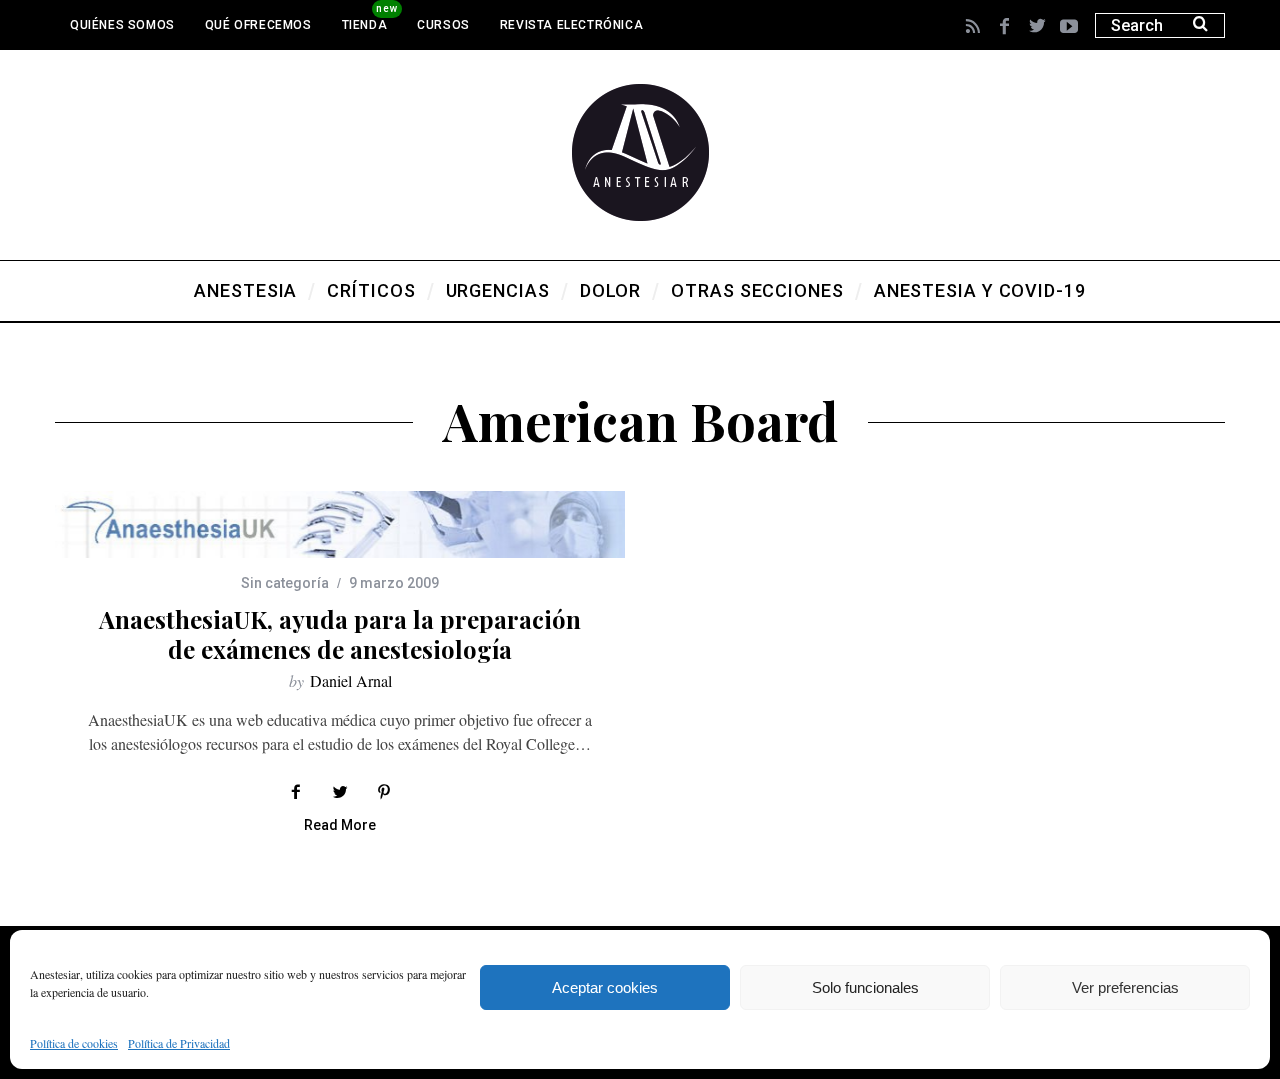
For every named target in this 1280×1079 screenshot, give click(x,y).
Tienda (365, 25)
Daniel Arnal (351, 680)
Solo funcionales (865, 987)
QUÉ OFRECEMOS (258, 25)
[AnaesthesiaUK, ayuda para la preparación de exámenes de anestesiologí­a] (340, 524)
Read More (340, 825)
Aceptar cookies (605, 987)
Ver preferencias (1125, 987)
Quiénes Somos (122, 25)
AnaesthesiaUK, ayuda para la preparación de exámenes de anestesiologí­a (340, 634)
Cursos (443, 25)
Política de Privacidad (179, 1043)
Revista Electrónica (571, 25)
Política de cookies (74, 1043)
